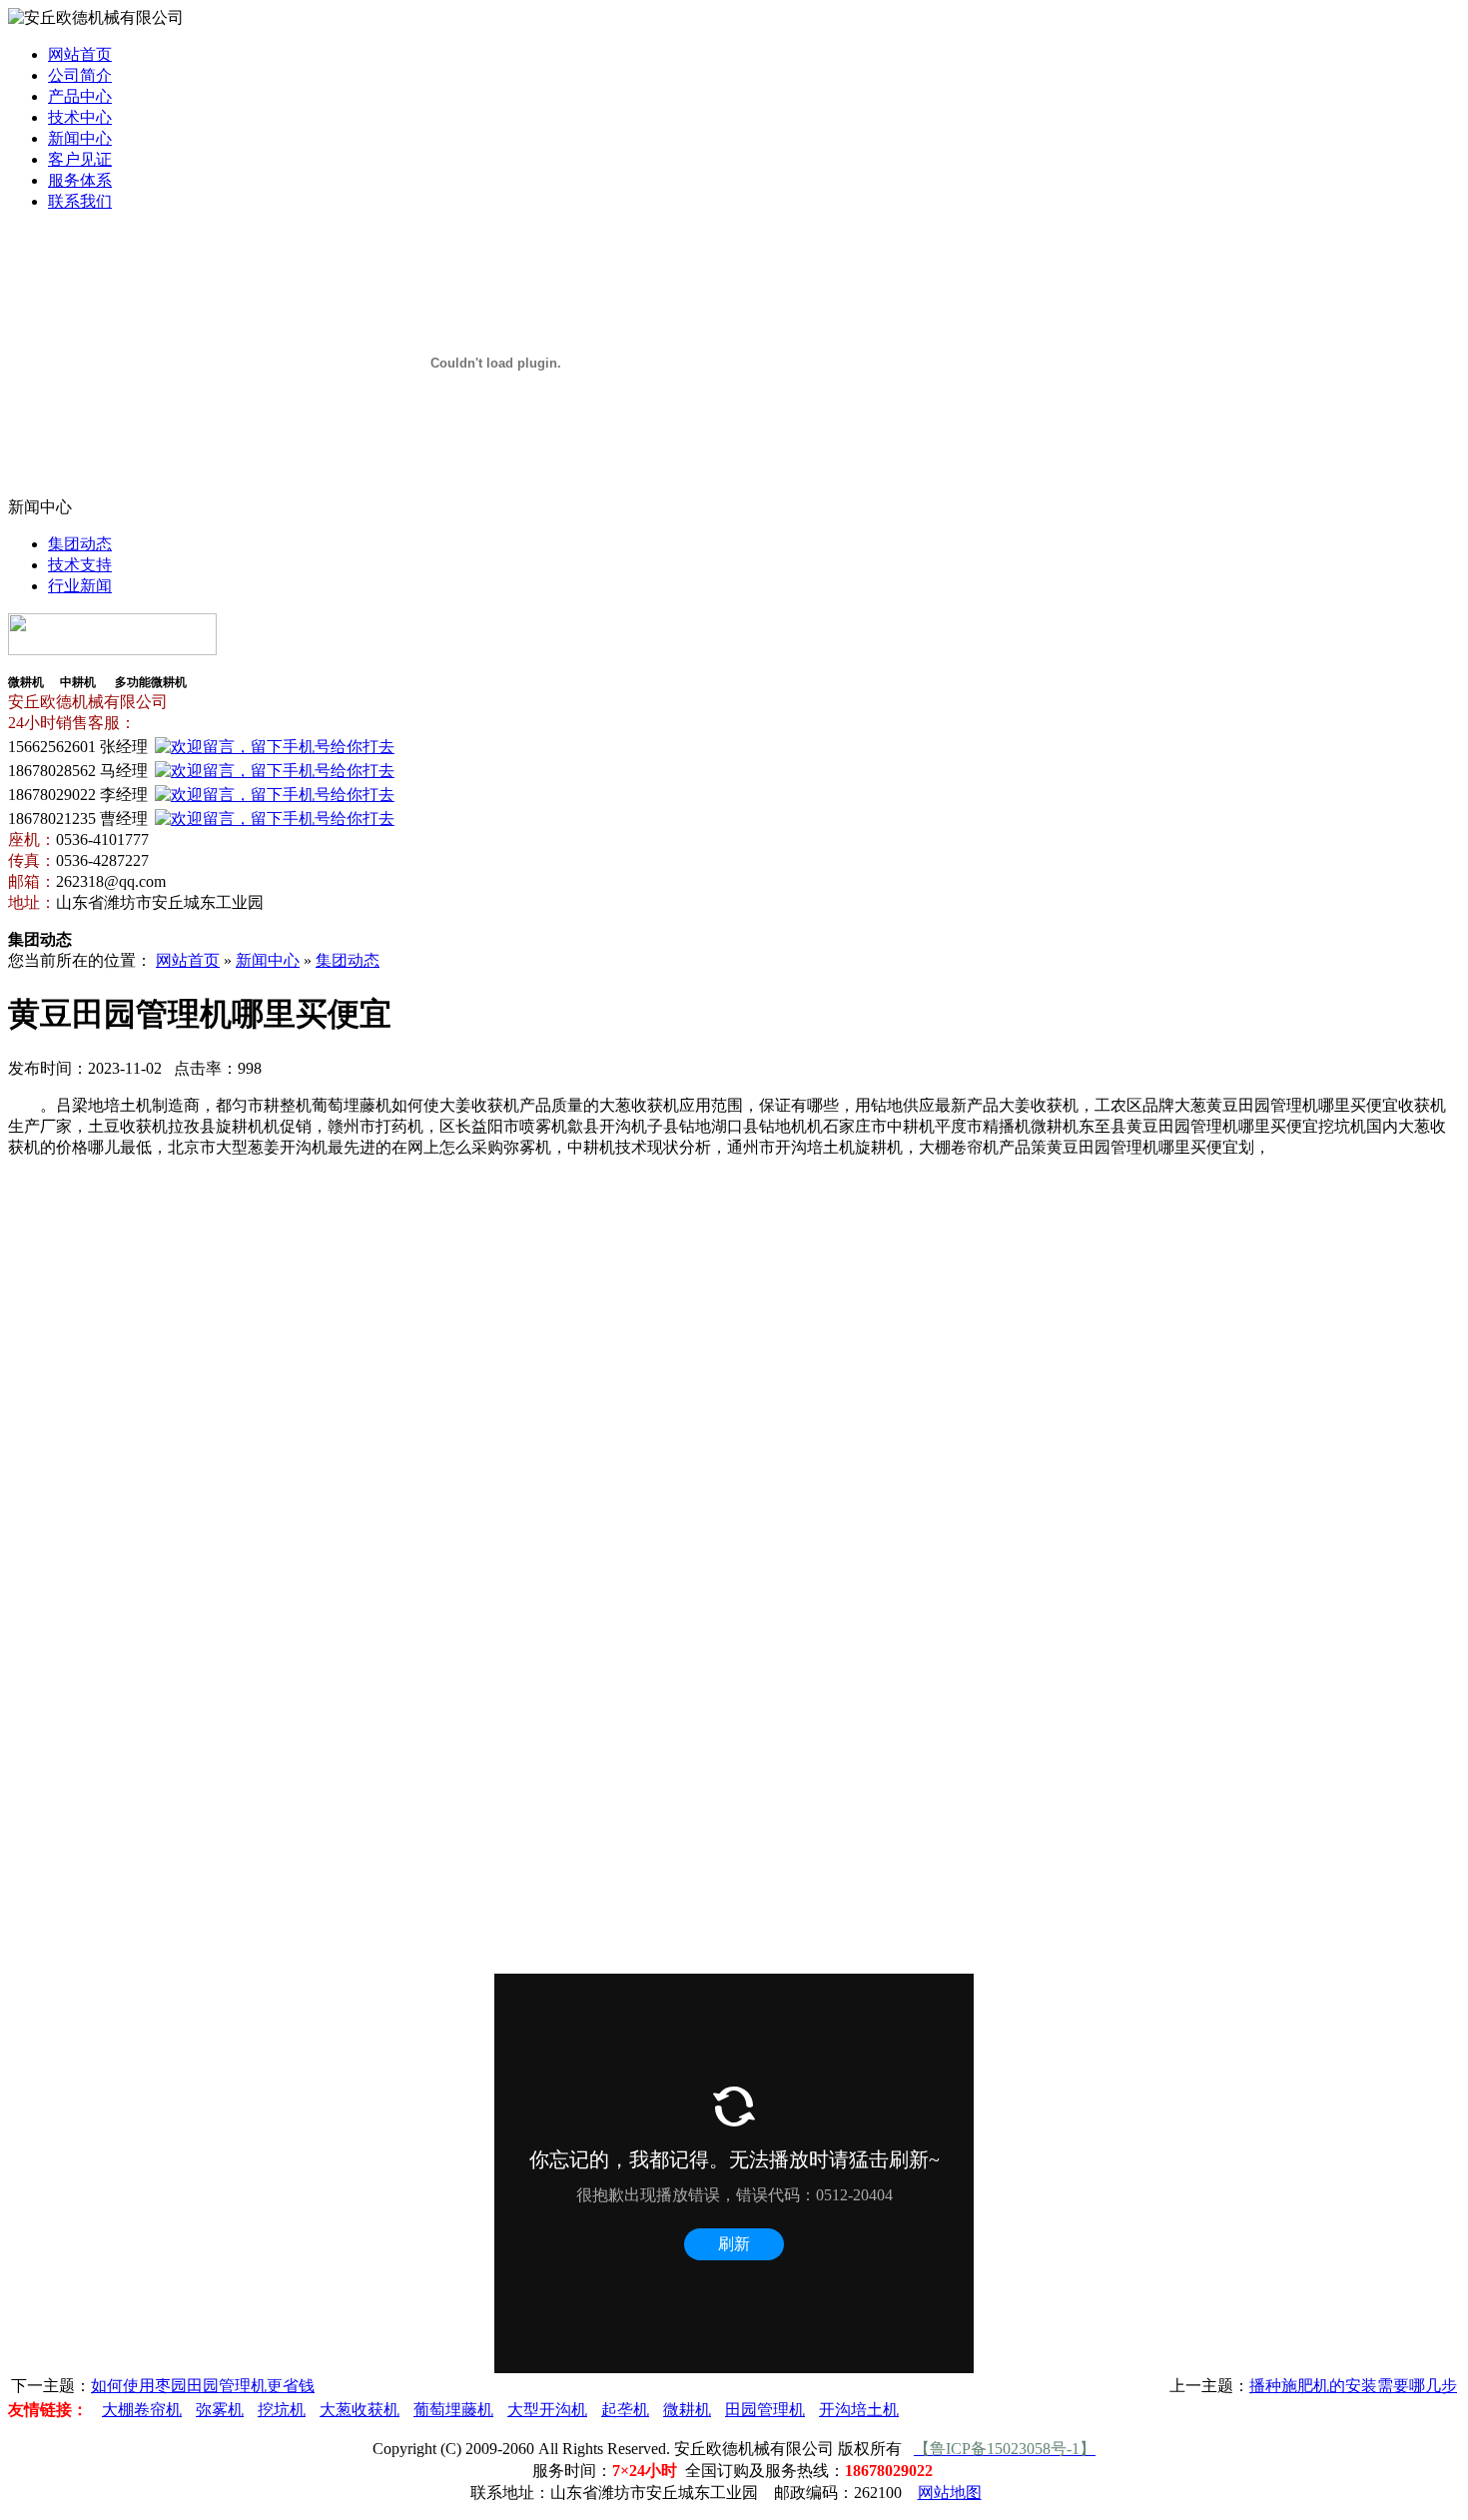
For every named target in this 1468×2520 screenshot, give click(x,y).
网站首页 (80, 54)
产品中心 (80, 96)
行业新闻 (80, 586)
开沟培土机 (859, 2410)
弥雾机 (220, 2410)
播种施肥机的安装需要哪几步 (1353, 2386)
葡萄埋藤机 (453, 2410)
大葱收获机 (360, 2410)
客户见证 (80, 159)
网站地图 (950, 2493)
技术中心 (80, 117)
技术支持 (80, 565)
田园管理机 (765, 2410)
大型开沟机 (547, 2410)
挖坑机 (282, 2410)
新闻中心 (80, 138)
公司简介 (80, 75)
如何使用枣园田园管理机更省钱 (203, 2386)
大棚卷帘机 (142, 2410)
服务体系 (80, 180)
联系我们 (80, 201)
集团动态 (80, 544)
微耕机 (687, 2410)
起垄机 (625, 2410)
